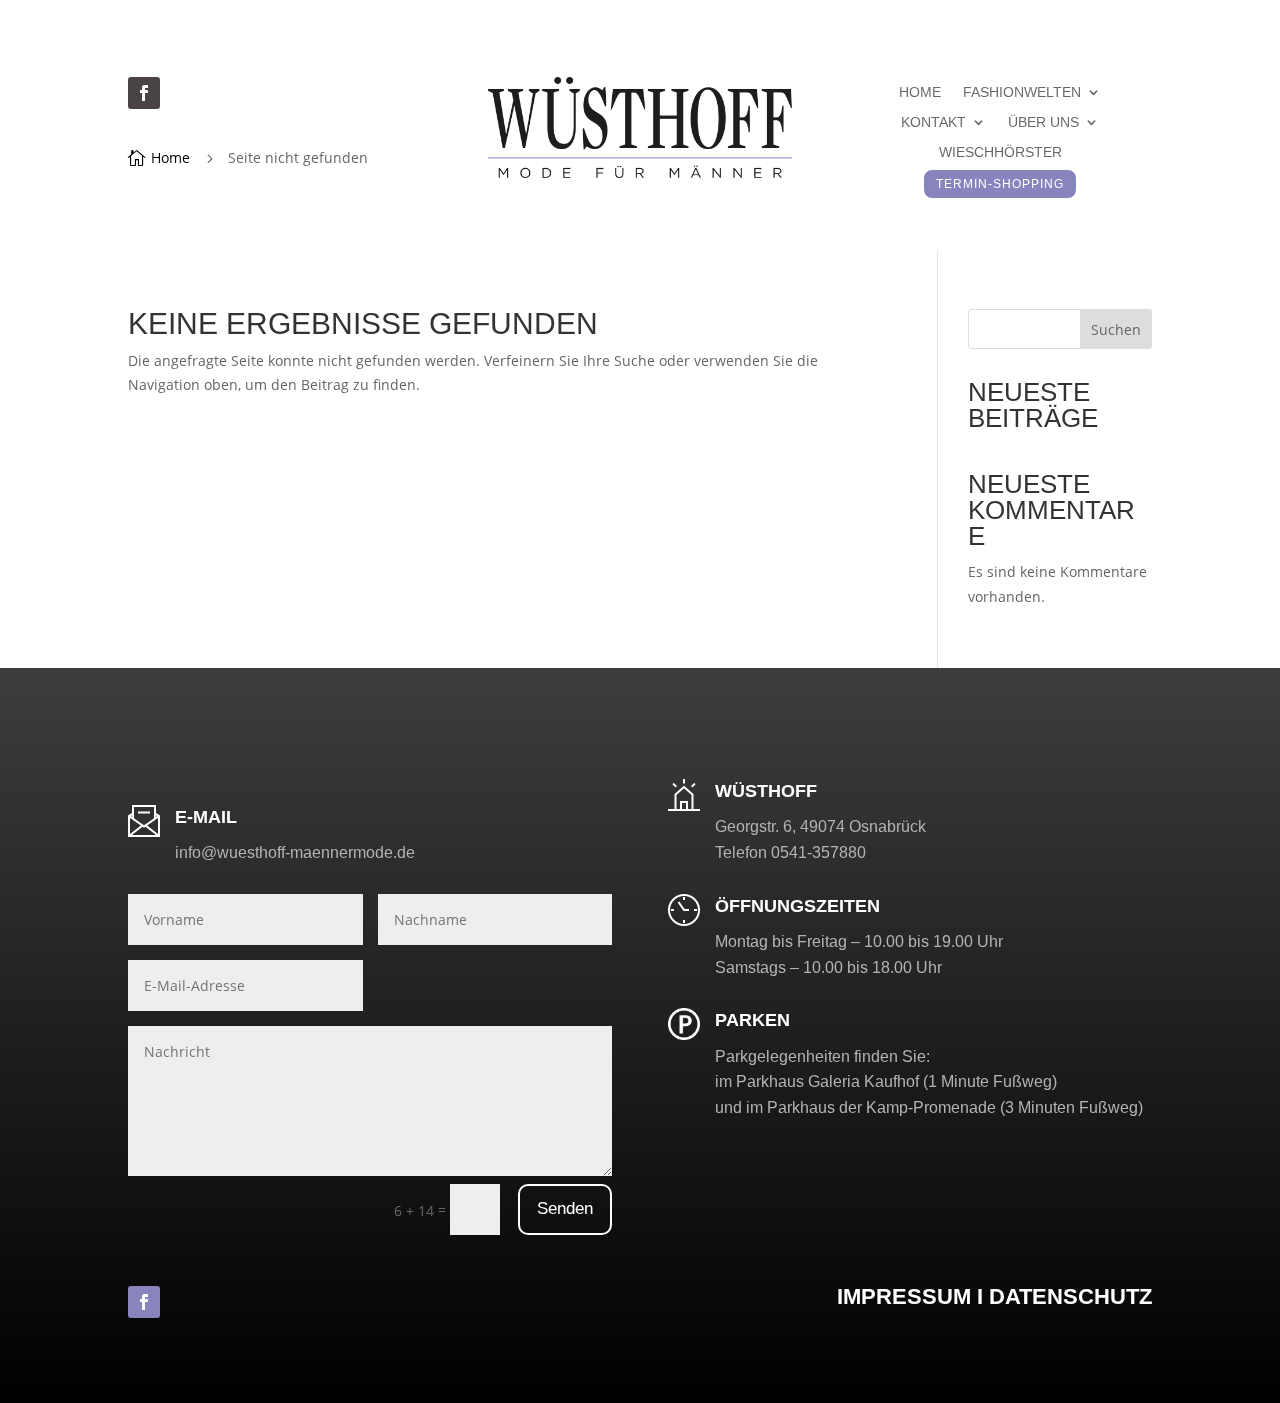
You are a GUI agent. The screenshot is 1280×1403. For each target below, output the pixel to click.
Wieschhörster (1000, 152)
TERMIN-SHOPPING (1000, 184)
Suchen (1116, 329)
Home (920, 92)
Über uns (1043, 122)
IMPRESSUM (904, 1296)
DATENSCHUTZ (1070, 1296)
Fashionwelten (1022, 92)
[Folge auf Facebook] (144, 93)
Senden (565, 1208)
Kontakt (933, 122)
